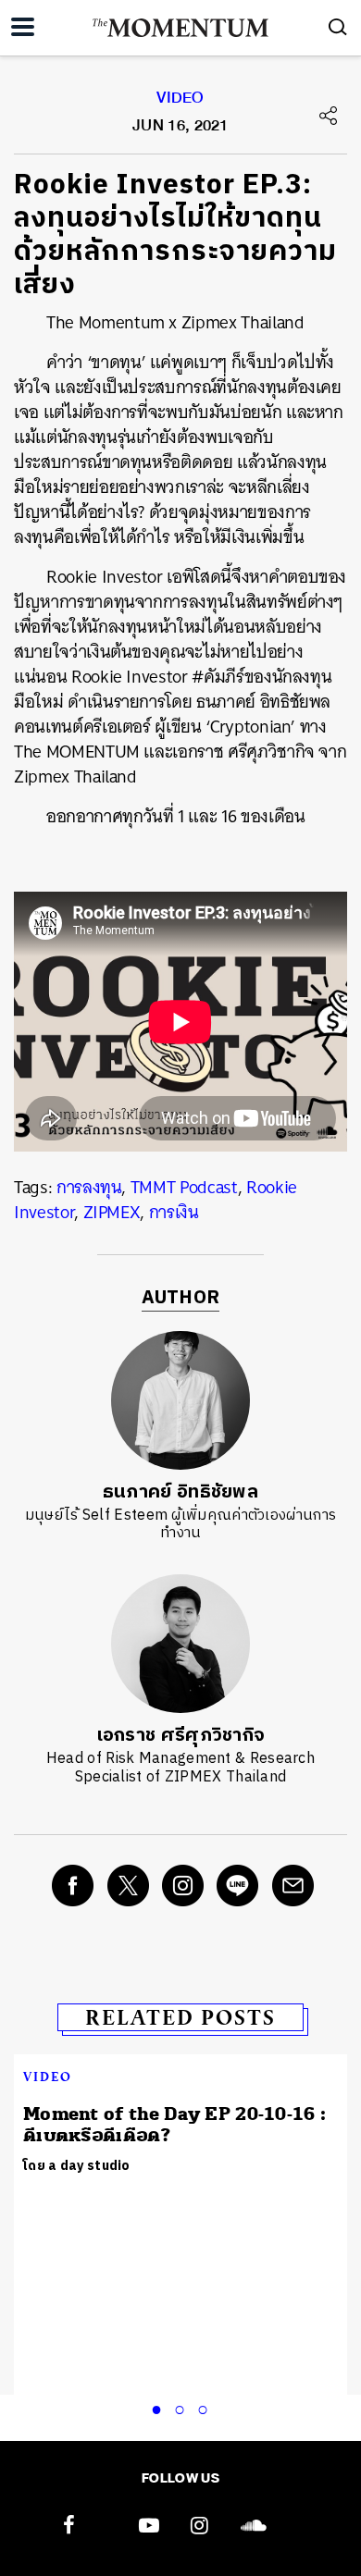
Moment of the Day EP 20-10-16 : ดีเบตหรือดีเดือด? (174, 2125)
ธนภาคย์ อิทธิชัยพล (180, 1492)
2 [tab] (183, 2407)
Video (180, 102)
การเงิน (174, 1212)
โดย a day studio (77, 2166)
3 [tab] (206, 2407)
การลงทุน (89, 1187)
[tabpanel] (180, 2124)
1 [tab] (160, 2407)
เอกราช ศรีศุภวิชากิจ (181, 1736)
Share (329, 116)
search (338, 27)
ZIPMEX (112, 1212)
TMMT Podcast (184, 1187)
